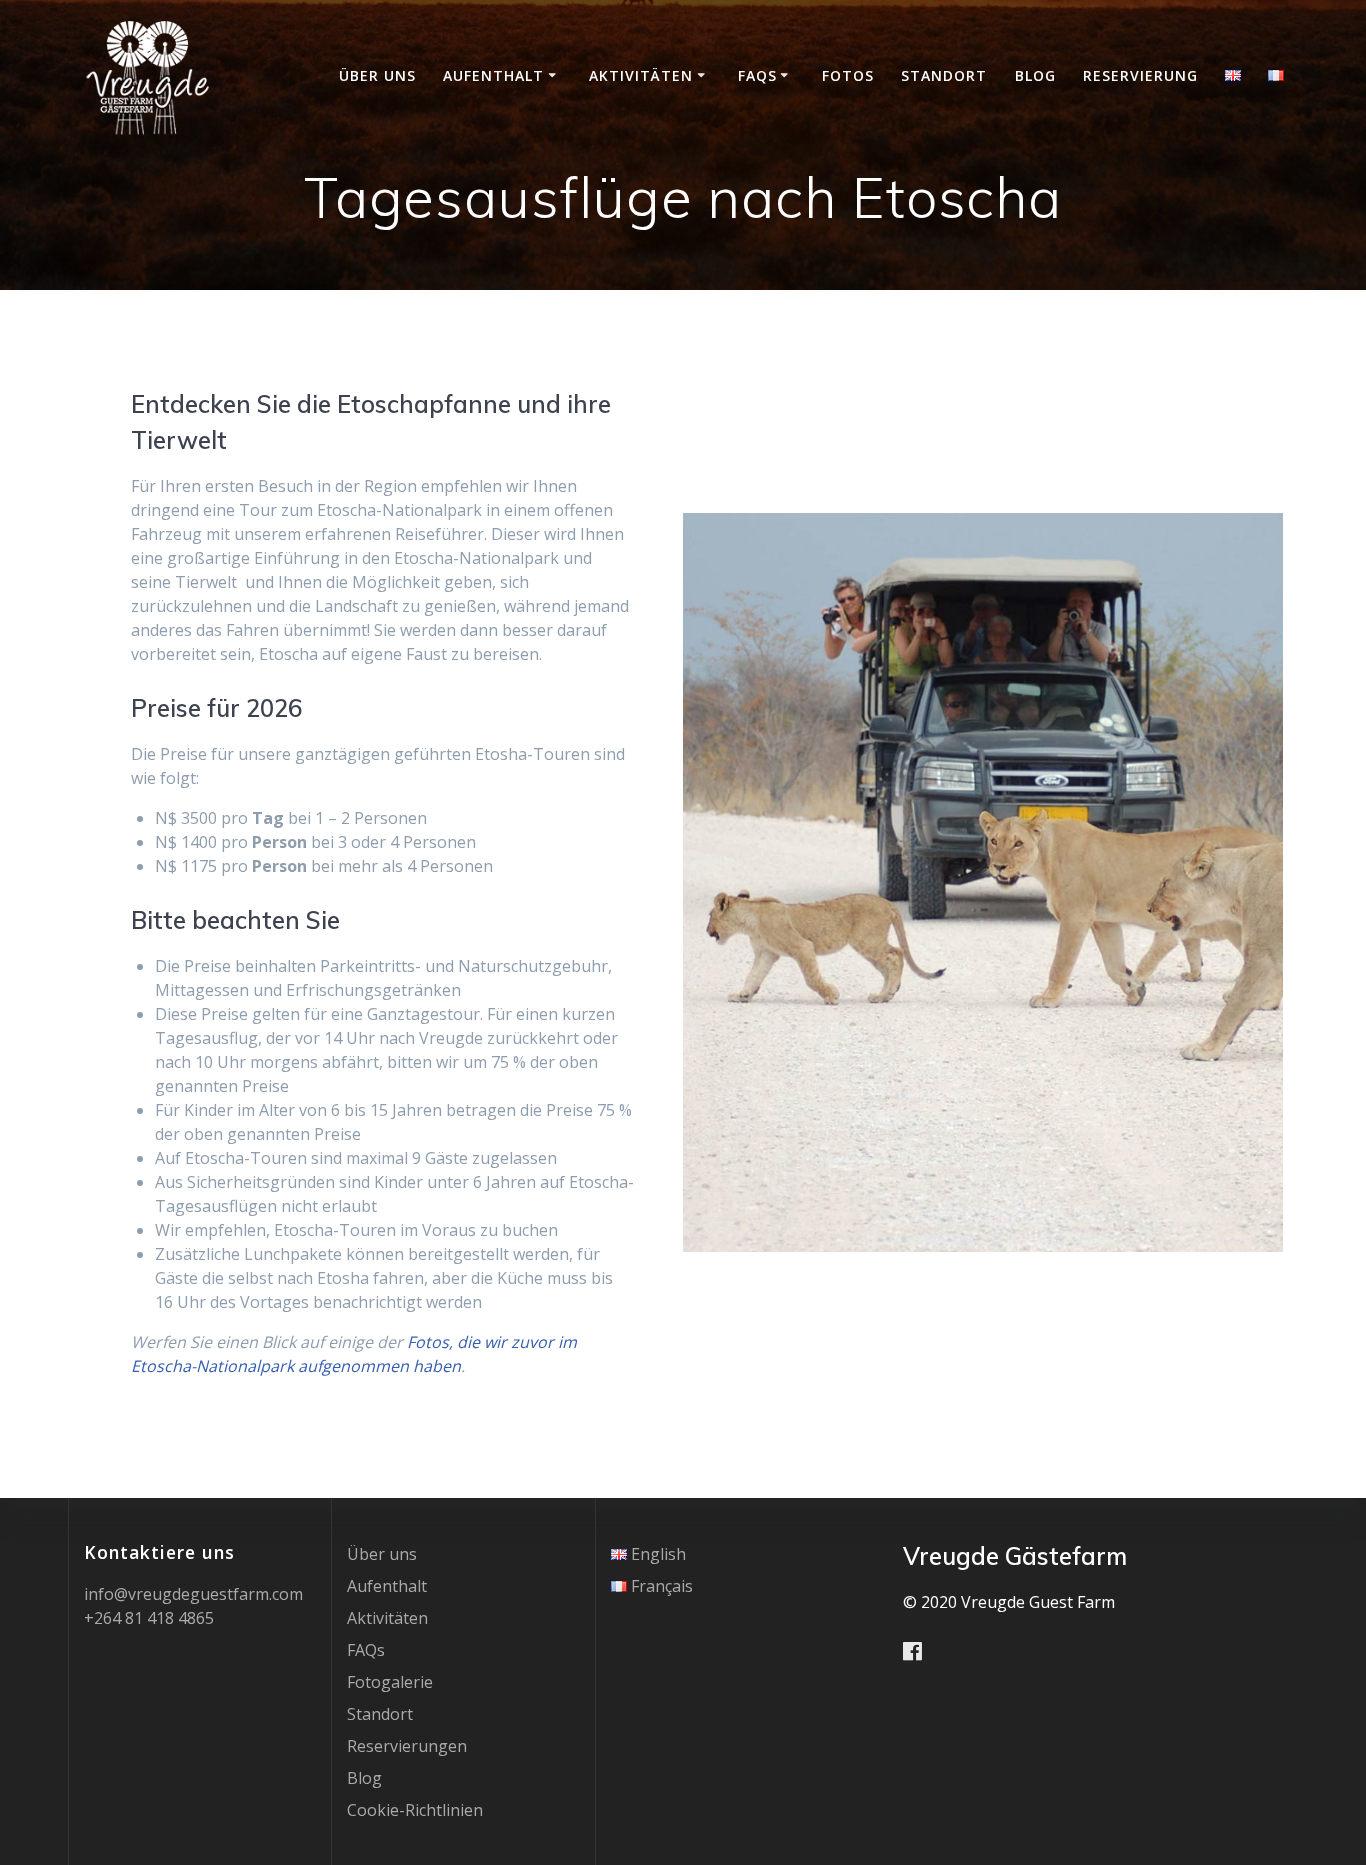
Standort (944, 75)
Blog (1035, 75)
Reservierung (1140, 75)
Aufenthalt (493, 75)
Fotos (848, 75)
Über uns (377, 75)
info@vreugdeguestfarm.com (193, 1594)
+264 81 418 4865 (149, 1618)
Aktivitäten (641, 75)
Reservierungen (407, 1746)
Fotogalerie (390, 1682)
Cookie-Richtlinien (415, 1810)
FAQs (757, 75)
